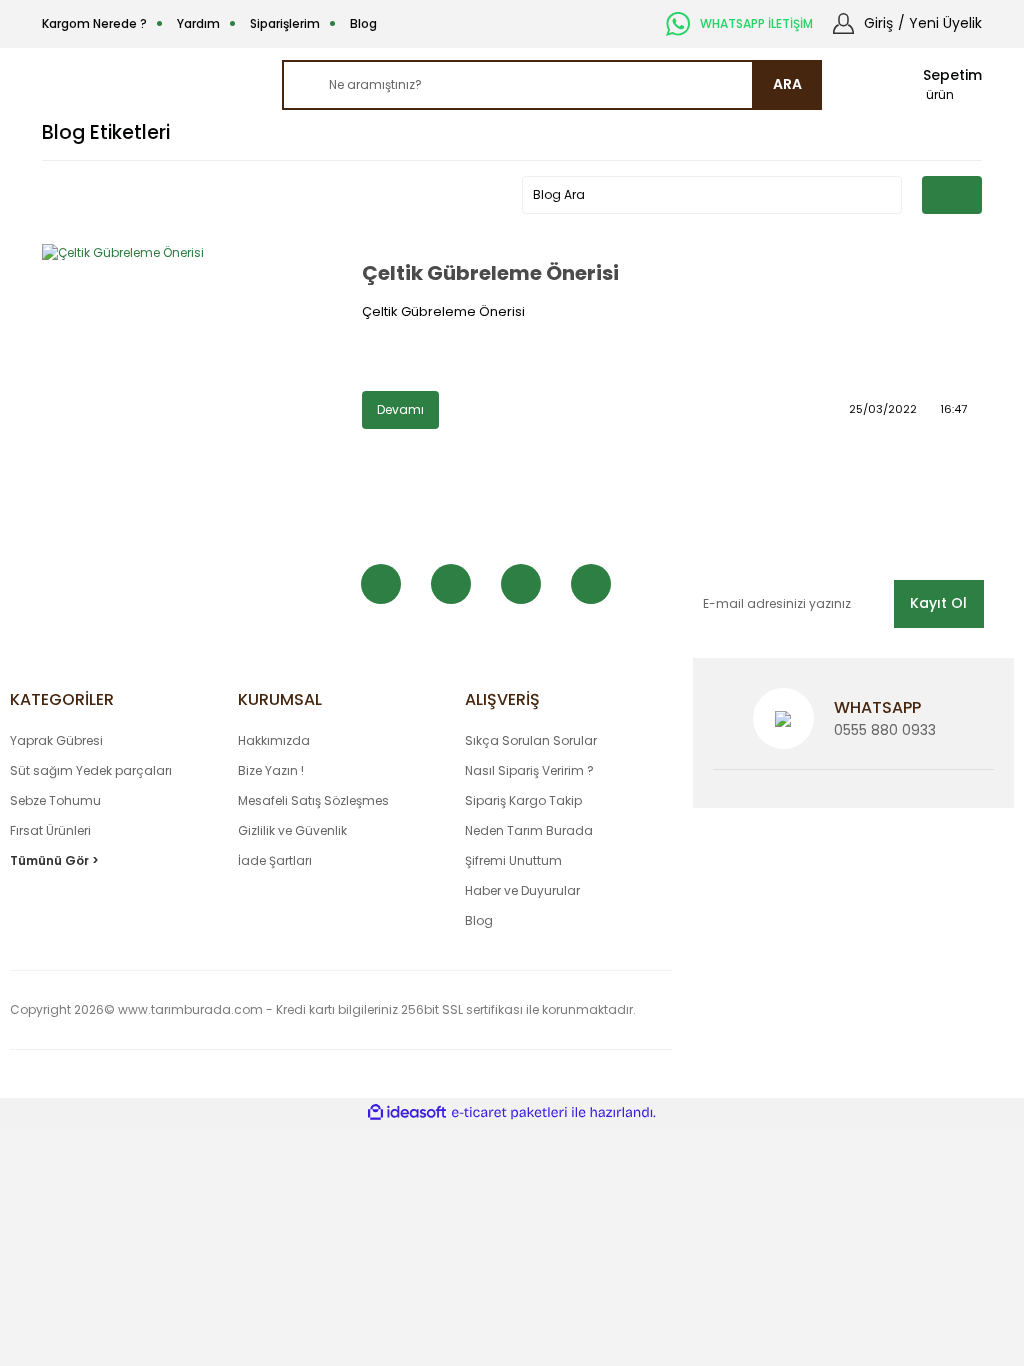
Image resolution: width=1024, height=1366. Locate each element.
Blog (363, 23)
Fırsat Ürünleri (50, 830)
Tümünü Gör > (54, 860)
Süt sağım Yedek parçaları (91, 770)
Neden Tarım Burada (529, 830)
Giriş (878, 23)
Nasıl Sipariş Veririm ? (529, 770)
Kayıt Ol (938, 603)
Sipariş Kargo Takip (523, 800)
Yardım (198, 23)
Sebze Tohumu (55, 800)
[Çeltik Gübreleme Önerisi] (192, 344)
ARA (787, 84)
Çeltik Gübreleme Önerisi (490, 273)
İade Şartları (275, 860)
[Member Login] (843, 22)
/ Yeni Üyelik (940, 23)
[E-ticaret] (509, 1112)
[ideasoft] (407, 1112)
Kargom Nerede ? (94, 23)
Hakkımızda (274, 740)
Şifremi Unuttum (513, 860)
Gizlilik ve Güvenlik (292, 830)
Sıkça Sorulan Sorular (531, 740)
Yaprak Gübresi (56, 740)
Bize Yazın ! (271, 770)
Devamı (400, 409)
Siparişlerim (285, 23)
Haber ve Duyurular (522, 890)
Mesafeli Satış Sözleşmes (313, 800)
